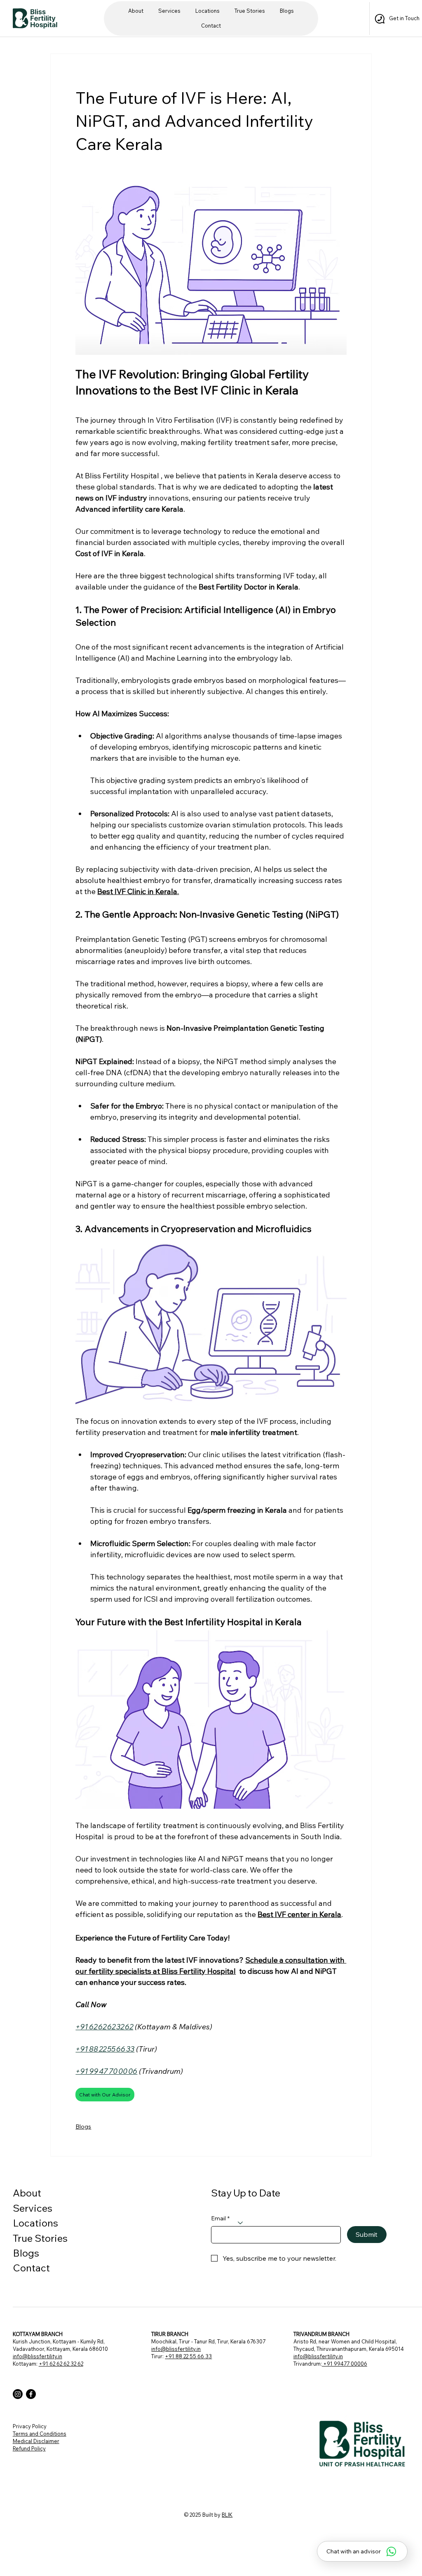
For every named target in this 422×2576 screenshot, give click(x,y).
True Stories (40, 2238)
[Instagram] (18, 2394)
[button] (207, 11)
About (27, 2193)
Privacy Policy (30, 2426)
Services (33, 2208)
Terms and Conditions (40, 2434)
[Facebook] (31, 2394)
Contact (31, 2268)
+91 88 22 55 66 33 (188, 2356)
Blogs (83, 2126)
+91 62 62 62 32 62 (61, 2364)
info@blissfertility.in (38, 2356)
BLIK (227, 2515)
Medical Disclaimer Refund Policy (36, 2445)
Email (220, 2218)
